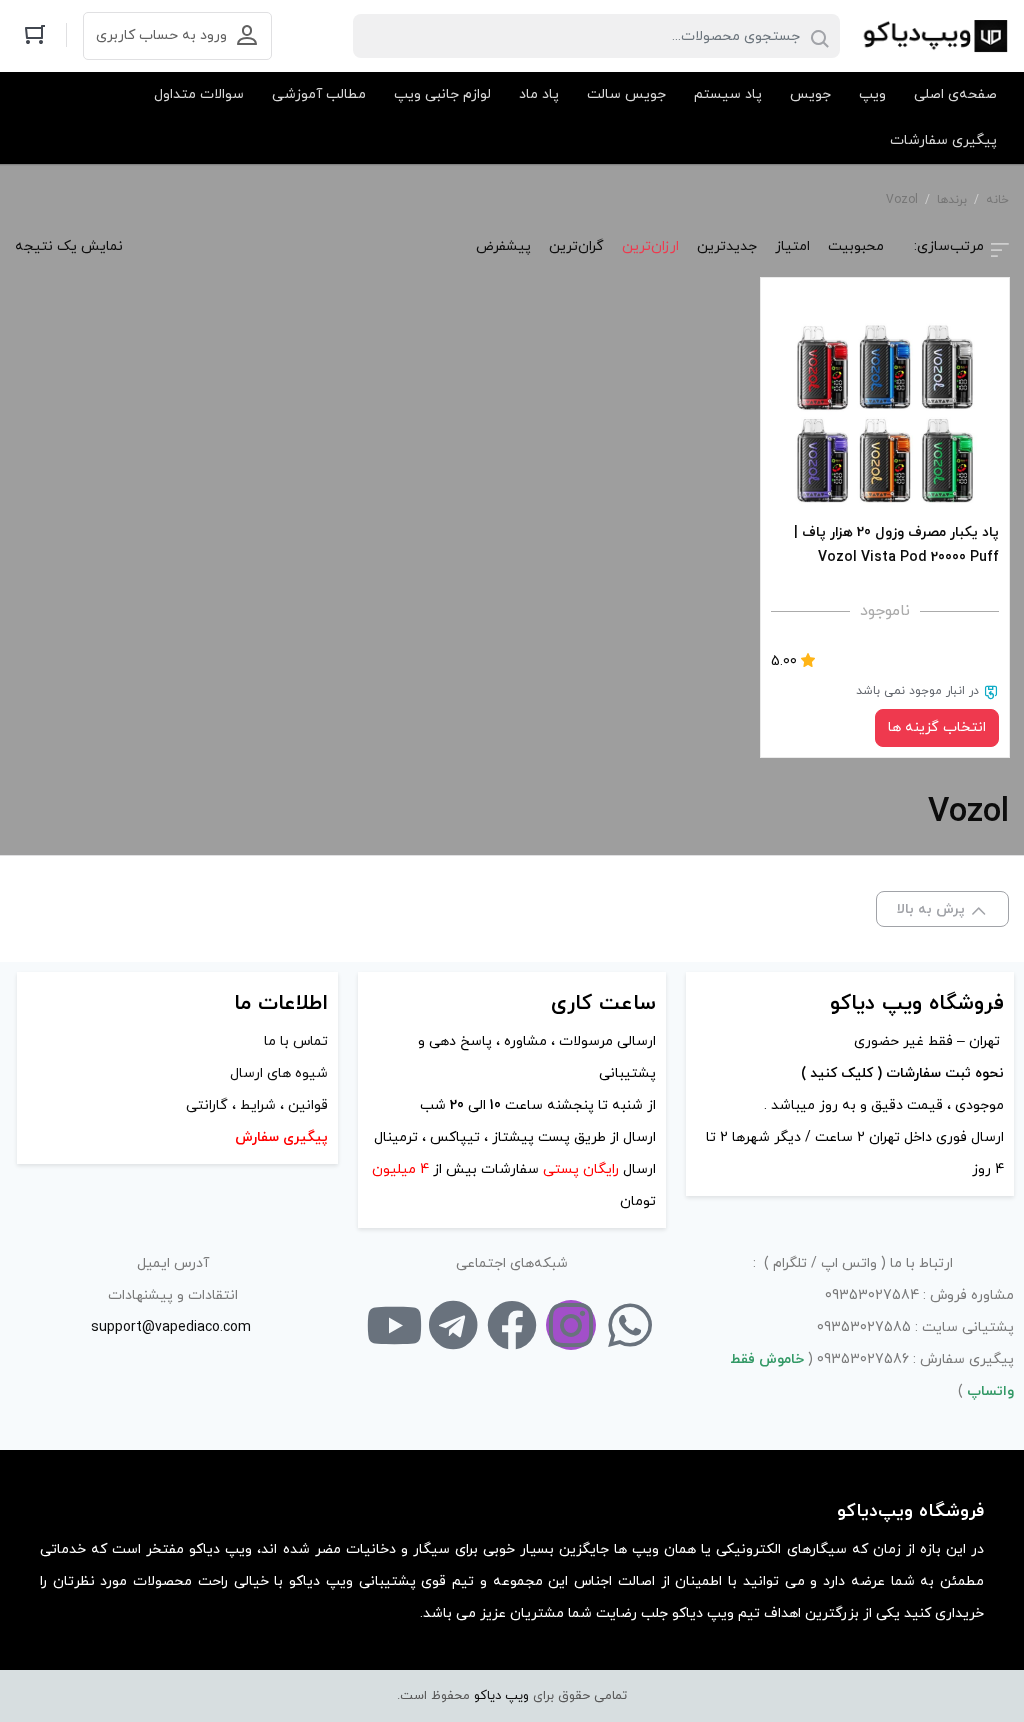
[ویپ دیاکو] (934, 36)
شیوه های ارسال (279, 1073)
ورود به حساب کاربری (161, 35)
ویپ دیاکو (501, 1696)
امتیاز (792, 246)
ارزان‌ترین (650, 246)
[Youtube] (394, 1325)
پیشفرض (503, 246)
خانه (997, 200)
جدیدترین (727, 246)
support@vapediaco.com (171, 1327)
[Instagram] (571, 1325)
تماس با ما (296, 1041)
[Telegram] (453, 1325)
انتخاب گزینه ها (937, 727)
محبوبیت (856, 246)
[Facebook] (512, 1325)
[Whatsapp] (630, 1325)
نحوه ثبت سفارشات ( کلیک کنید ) (900, 1073)
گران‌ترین (576, 246)
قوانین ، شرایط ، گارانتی (257, 1105)
